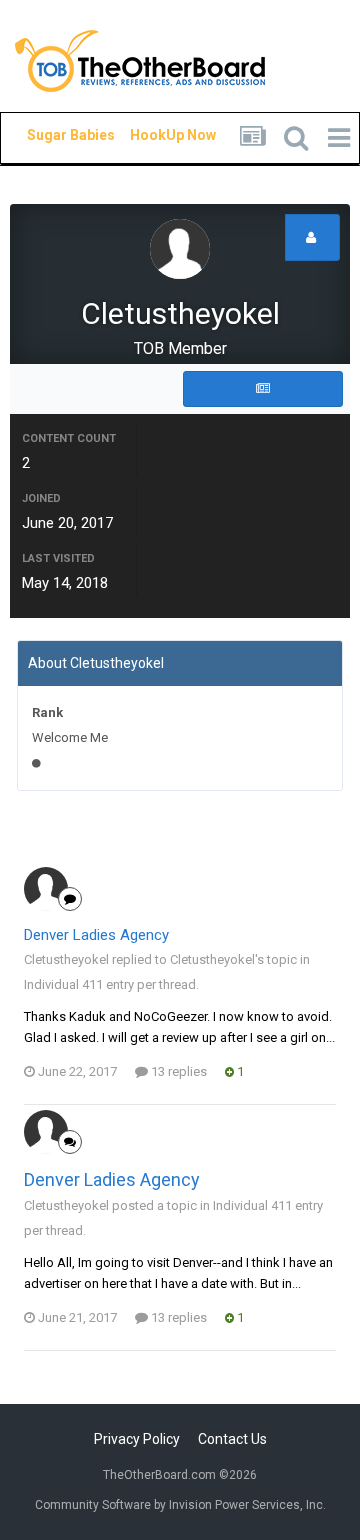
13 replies (177, 1071)
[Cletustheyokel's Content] (263, 389)
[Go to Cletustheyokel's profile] (46, 889)
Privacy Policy (137, 1439)
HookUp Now (150, 135)
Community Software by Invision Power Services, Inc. (180, 1505)
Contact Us (232, 1439)
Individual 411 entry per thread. (111, 984)
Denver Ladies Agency (96, 935)
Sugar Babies (47, 135)
